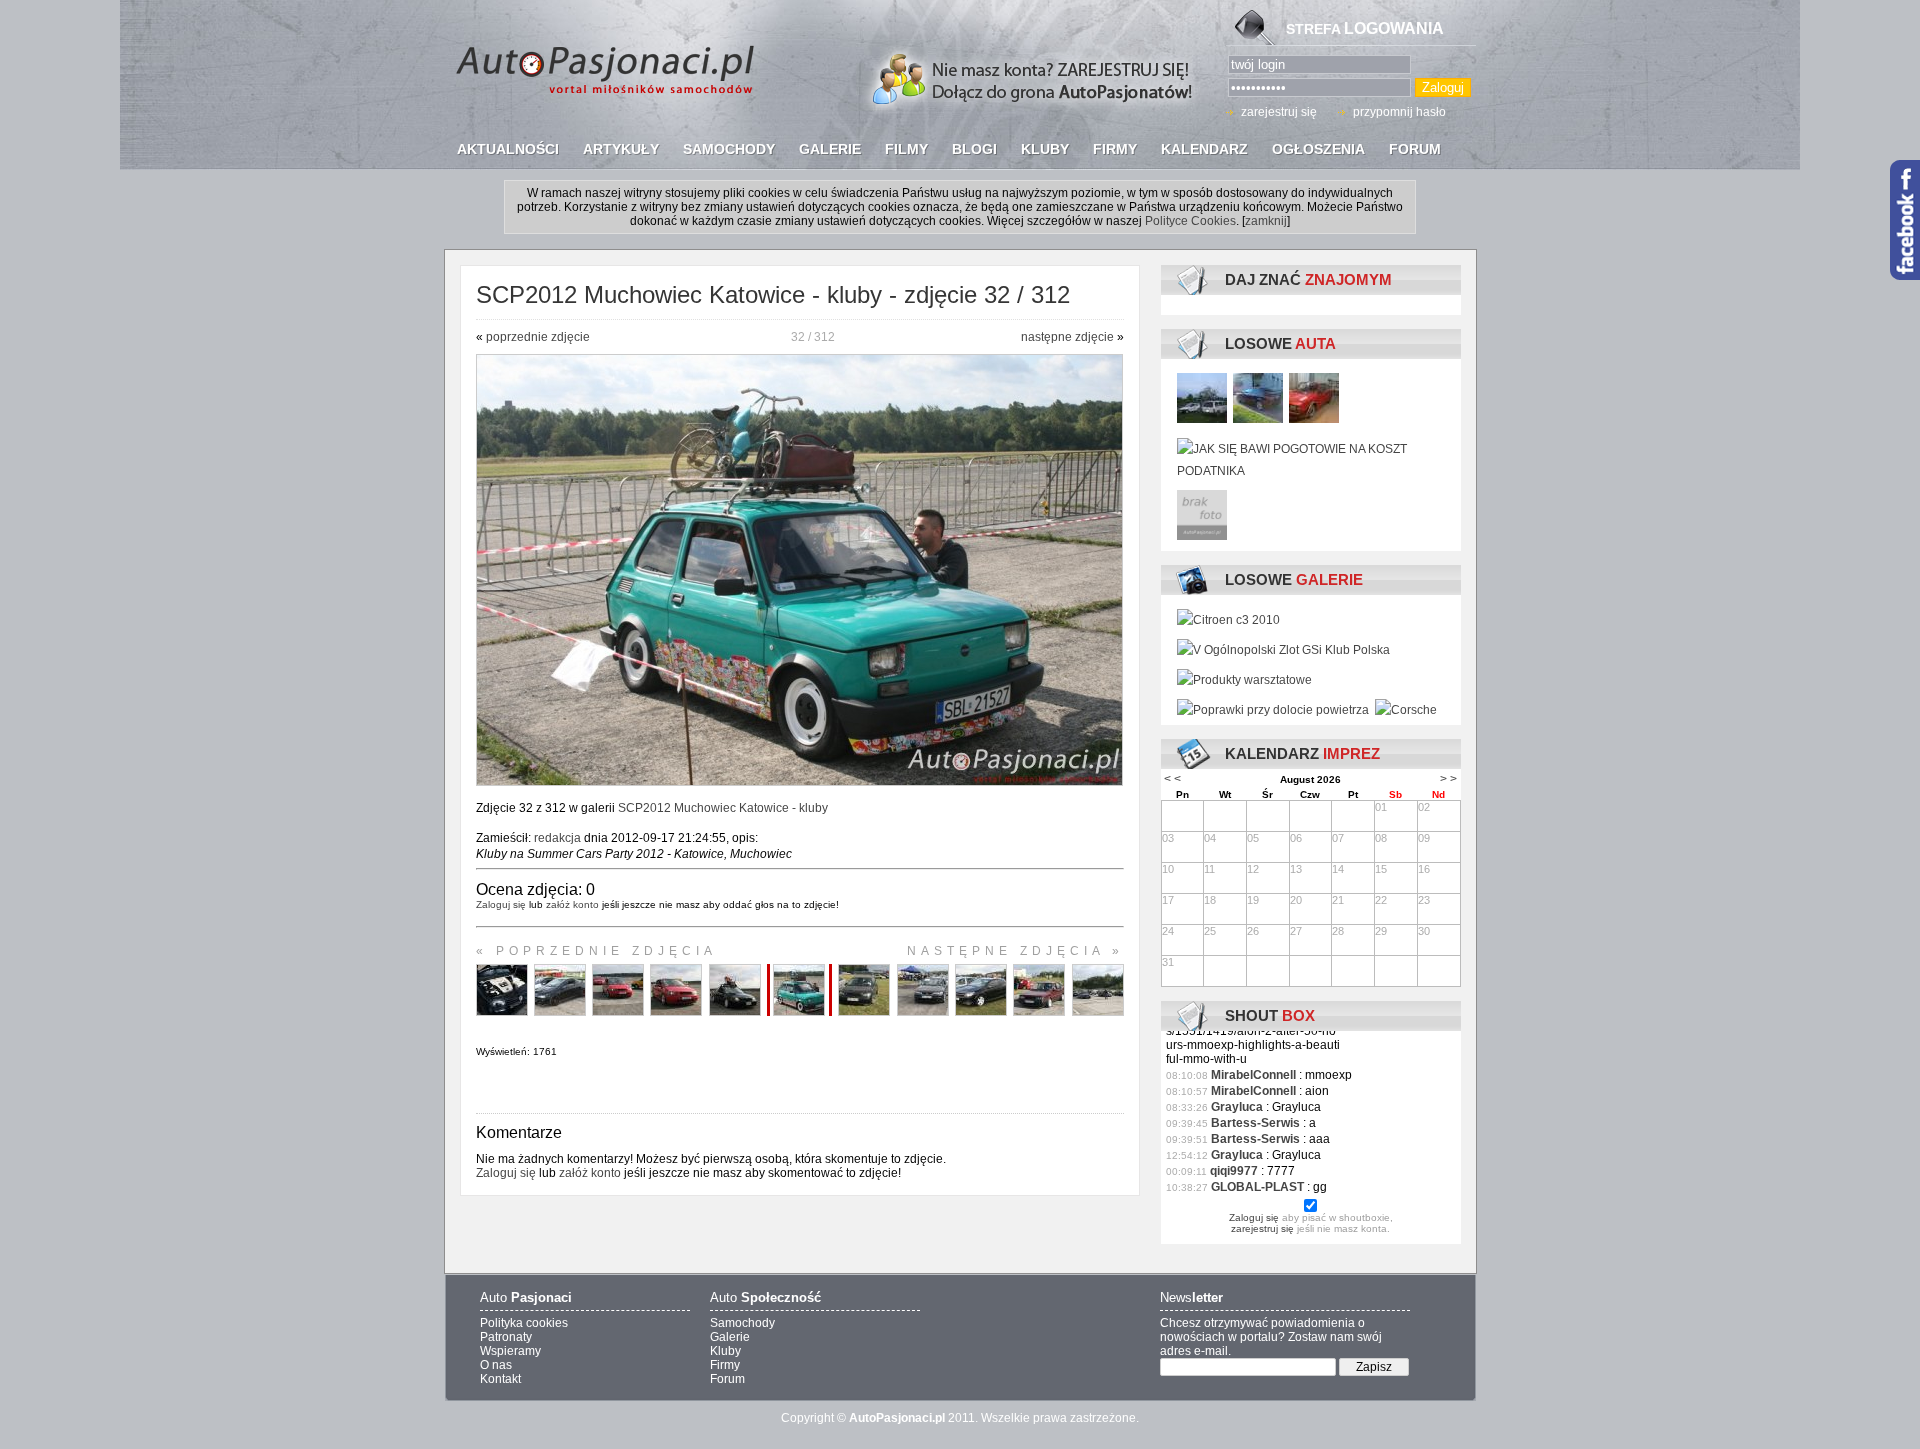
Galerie (730, 1337)
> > (1448, 779)
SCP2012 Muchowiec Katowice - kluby (723, 808)
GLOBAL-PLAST (1257, 1187)
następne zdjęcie (1067, 337)
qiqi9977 (1234, 1171)
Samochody (742, 1323)
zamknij (1266, 221)
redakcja (557, 838)
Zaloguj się (501, 904)
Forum (727, 1379)
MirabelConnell (1253, 1075)
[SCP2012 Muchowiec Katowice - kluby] (799, 782)
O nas (496, 1365)
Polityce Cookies (1190, 221)
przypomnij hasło (1399, 112)
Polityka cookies (524, 1323)
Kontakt (500, 1379)
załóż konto (572, 904)
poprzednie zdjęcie (538, 337)
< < (1172, 779)
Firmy (725, 1365)
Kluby (725, 1351)
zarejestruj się (1279, 112)
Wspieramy (510, 1351)
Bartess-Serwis (1255, 1123)
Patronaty (506, 1337)
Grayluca (1237, 1107)
